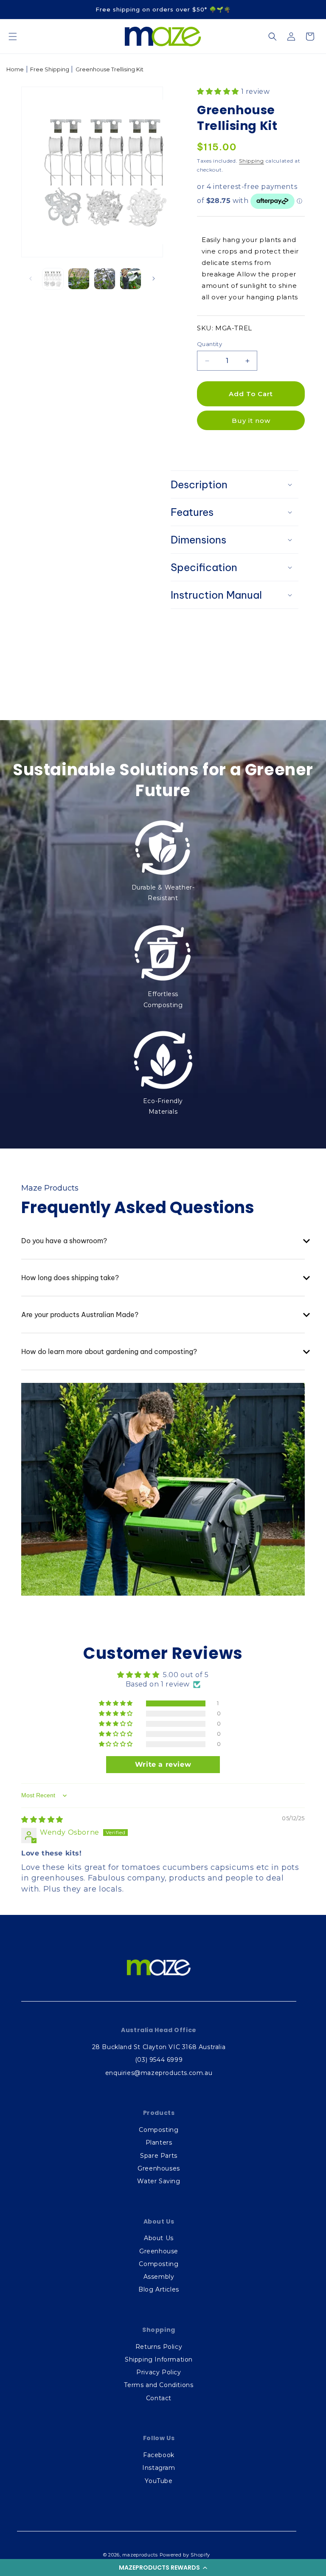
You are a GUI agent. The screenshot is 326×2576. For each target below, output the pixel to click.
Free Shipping (50, 69)
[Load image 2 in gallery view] (79, 279)
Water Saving (159, 2181)
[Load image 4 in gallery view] (131, 279)
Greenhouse (159, 2251)
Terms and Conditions (159, 2385)
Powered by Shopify (185, 2555)
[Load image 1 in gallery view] (53, 279)
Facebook (159, 2455)
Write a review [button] (163, 1764)
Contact (159, 2398)
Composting (159, 2130)
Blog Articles (159, 2289)
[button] (163, 2568)
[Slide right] (154, 279)
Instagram (159, 2468)
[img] (42, 1820)
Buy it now (251, 421)
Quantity (209, 344)
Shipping (252, 161)
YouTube (159, 2481)
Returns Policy (159, 2347)
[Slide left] (31, 279)
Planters (159, 2142)
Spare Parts (159, 2156)
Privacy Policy (159, 2372)
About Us (159, 2238)
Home (15, 69)
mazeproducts (140, 2555)
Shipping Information (159, 2359)
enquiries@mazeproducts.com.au (159, 2073)
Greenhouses (159, 2168)
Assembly (159, 2277)
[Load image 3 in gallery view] (105, 279)
